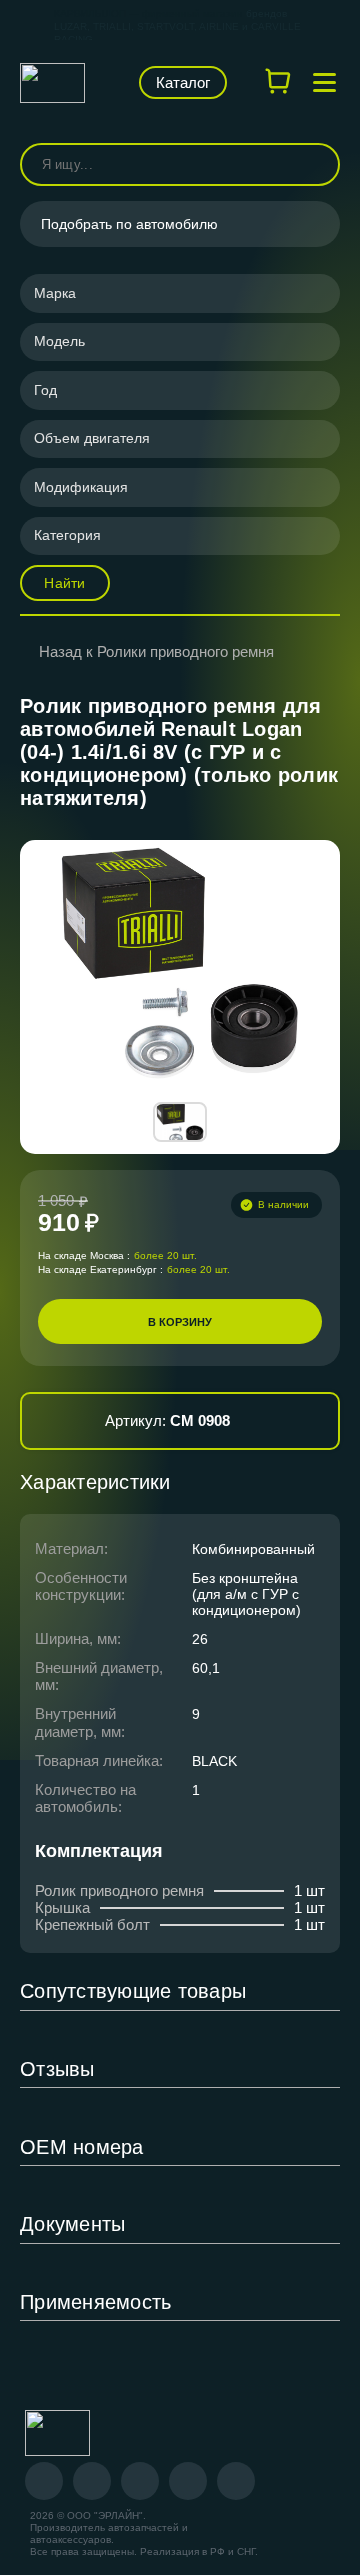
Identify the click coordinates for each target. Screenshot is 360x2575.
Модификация (81, 487)
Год (45, 390)
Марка (55, 293)
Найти (64, 583)
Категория (67, 535)
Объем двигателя (92, 438)
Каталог (183, 82)
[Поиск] (316, 164)
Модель (59, 341)
